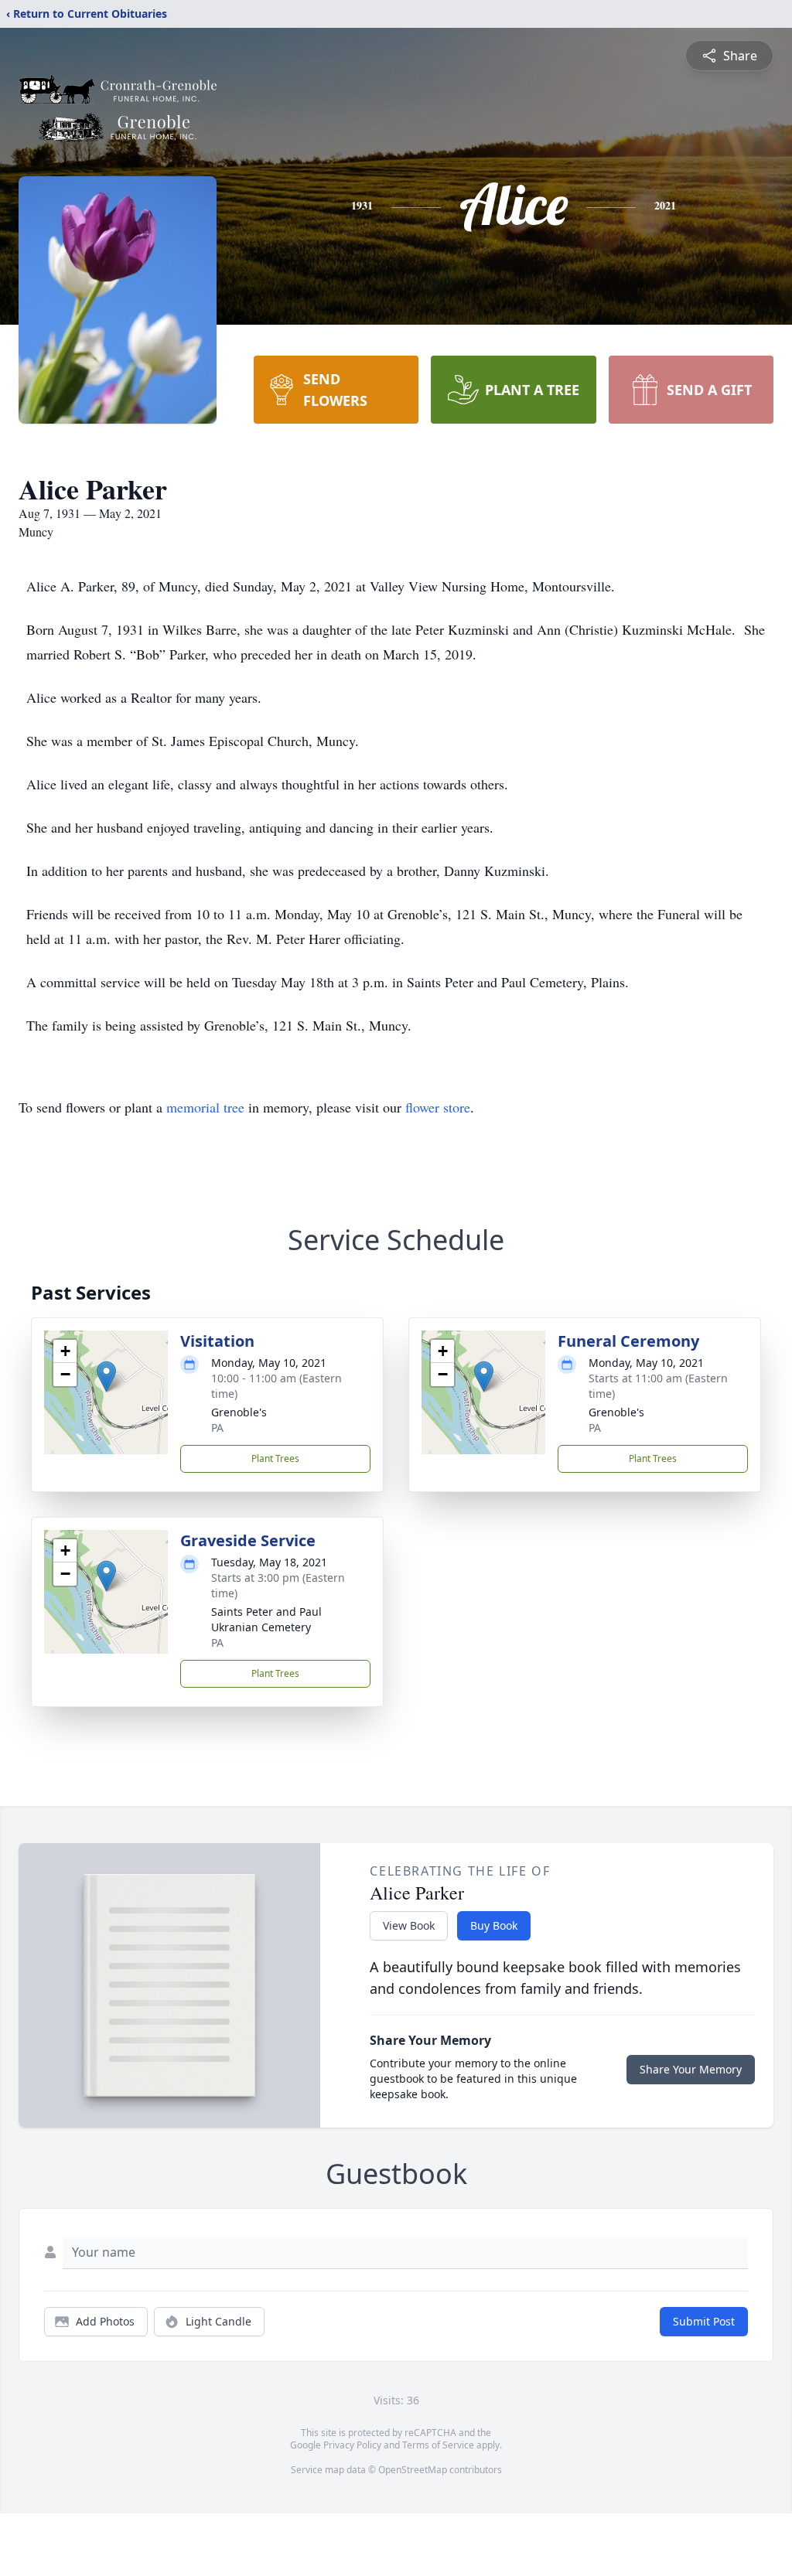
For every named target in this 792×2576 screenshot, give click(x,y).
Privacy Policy (352, 2445)
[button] (106, 1377)
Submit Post (704, 2321)
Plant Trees (275, 1458)
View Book (409, 1925)
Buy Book (494, 1925)
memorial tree (205, 1107)
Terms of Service (438, 2445)
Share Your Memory (691, 2069)
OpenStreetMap (413, 2470)
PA (217, 1428)
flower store (438, 1107)
